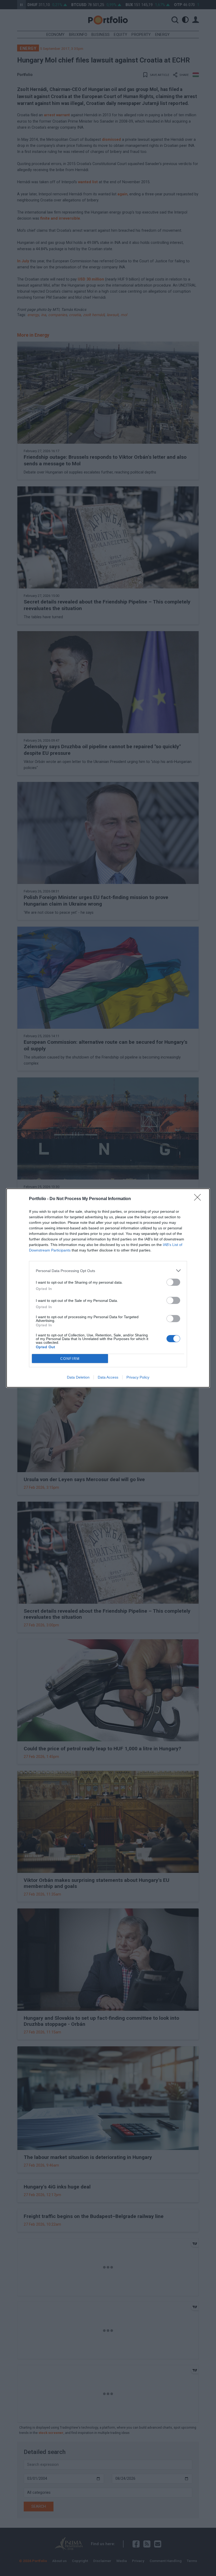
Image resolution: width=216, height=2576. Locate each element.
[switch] (173, 1282)
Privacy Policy (138, 1377)
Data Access (108, 1377)
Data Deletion (78, 1377)
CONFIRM (70, 1359)
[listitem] (108, 1271)
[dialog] (108, 1288)
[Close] (199, 1199)
